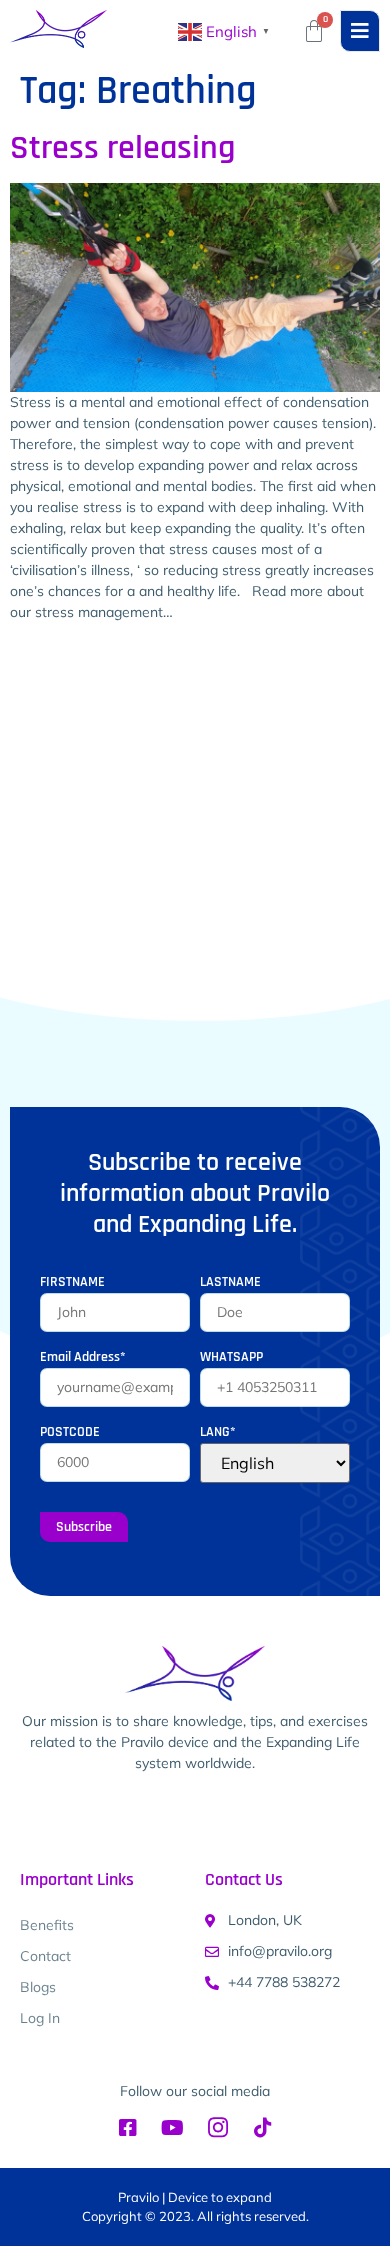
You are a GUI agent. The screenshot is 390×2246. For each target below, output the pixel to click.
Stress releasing (122, 148)
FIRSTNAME (72, 1282)
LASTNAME (230, 1282)
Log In (40, 2018)
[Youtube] (173, 2128)
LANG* (218, 1432)
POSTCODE (70, 1432)
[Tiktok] (263, 2128)
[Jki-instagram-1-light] (218, 2128)
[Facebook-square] (128, 2128)
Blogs (38, 1987)
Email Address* (83, 1357)
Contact (45, 1956)
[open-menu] (360, 31)
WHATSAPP (231, 1357)
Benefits (47, 1925)
